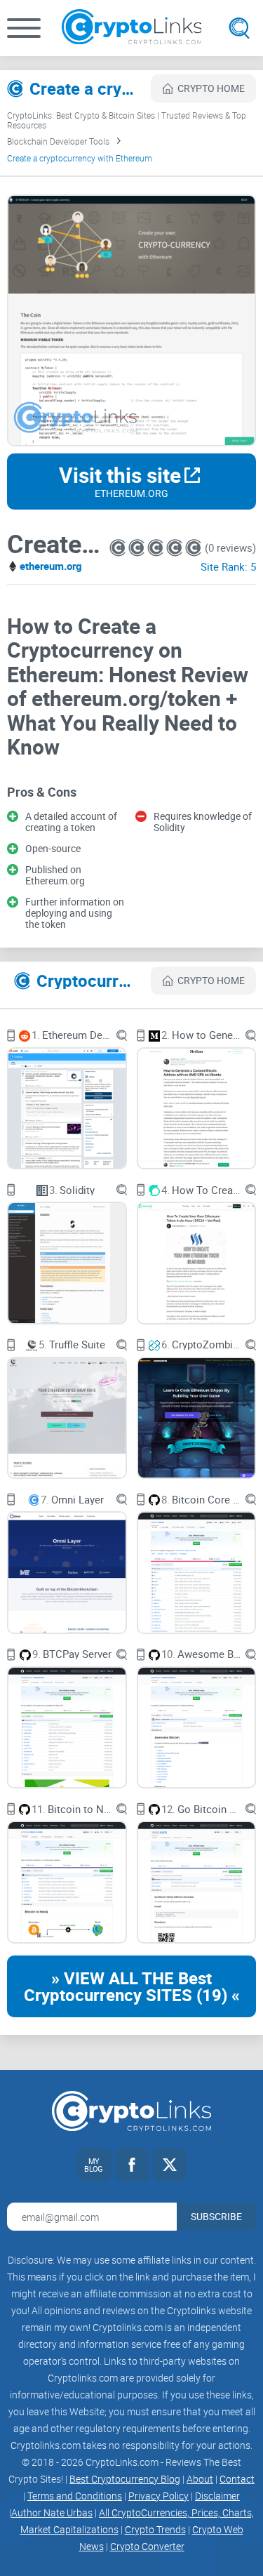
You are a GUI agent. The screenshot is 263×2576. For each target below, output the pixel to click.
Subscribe (216, 2216)
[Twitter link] (170, 2165)
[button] (24, 28)
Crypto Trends (155, 2529)
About (200, 2479)
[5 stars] (193, 548)
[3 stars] (157, 548)
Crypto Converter (147, 2546)
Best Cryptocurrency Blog (125, 2479)
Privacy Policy (159, 2496)
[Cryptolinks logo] (132, 28)
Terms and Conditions (75, 2496)
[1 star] (119, 548)
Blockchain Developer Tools (58, 141)
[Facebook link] (132, 2165)
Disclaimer (217, 2496)
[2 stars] (138, 548)
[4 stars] (176, 548)
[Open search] (239, 28)
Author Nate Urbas (52, 2512)
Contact (237, 2479)
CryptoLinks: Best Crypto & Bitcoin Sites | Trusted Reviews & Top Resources (127, 120)
